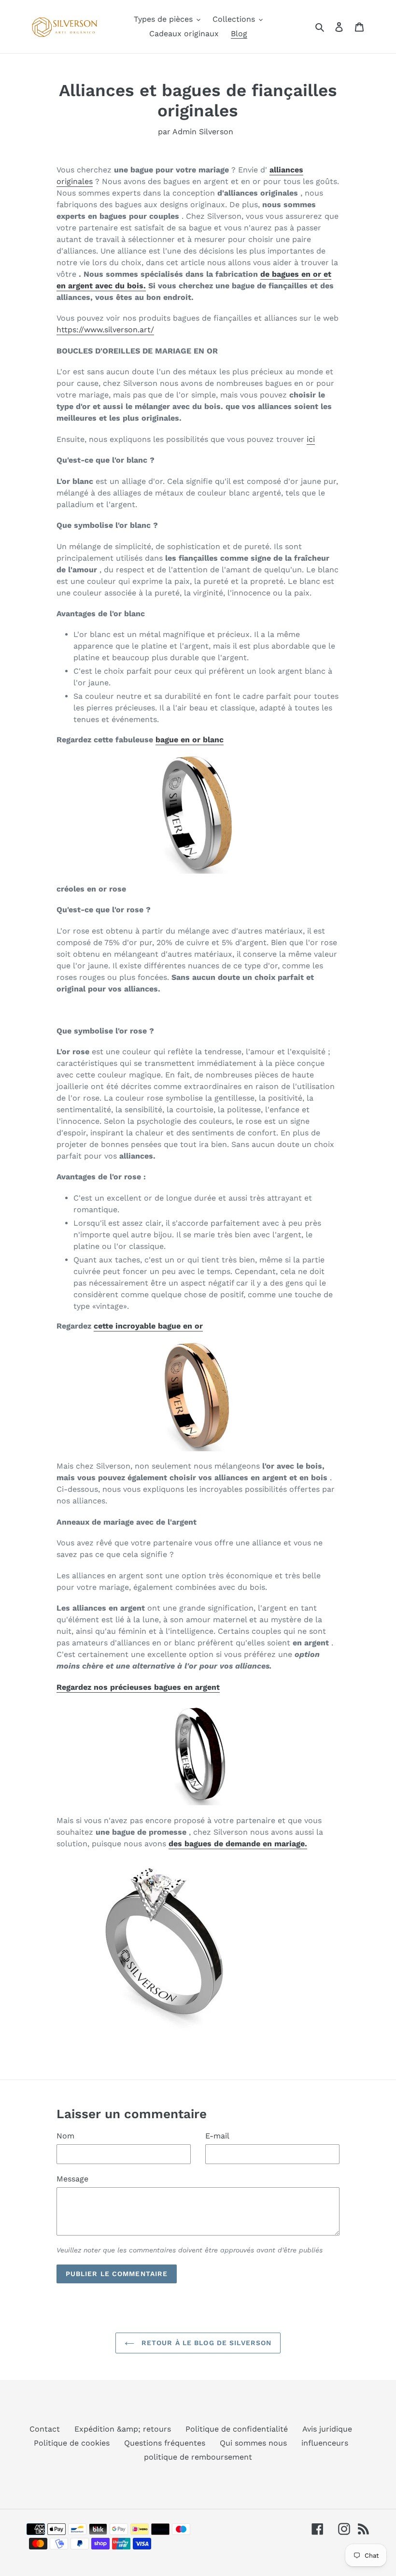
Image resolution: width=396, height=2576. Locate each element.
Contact (45, 2429)
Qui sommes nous (253, 2443)
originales (75, 181)
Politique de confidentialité (237, 2429)
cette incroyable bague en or (148, 1326)
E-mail (217, 2136)
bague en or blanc (190, 740)
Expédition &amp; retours (123, 2429)
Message (72, 2179)
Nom (65, 2136)
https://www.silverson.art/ (105, 330)
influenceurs (325, 2443)
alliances (286, 170)
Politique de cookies (72, 2443)
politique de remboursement (198, 2457)
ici (311, 439)
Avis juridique (327, 2429)
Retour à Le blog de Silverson (205, 2343)
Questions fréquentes (165, 2443)
